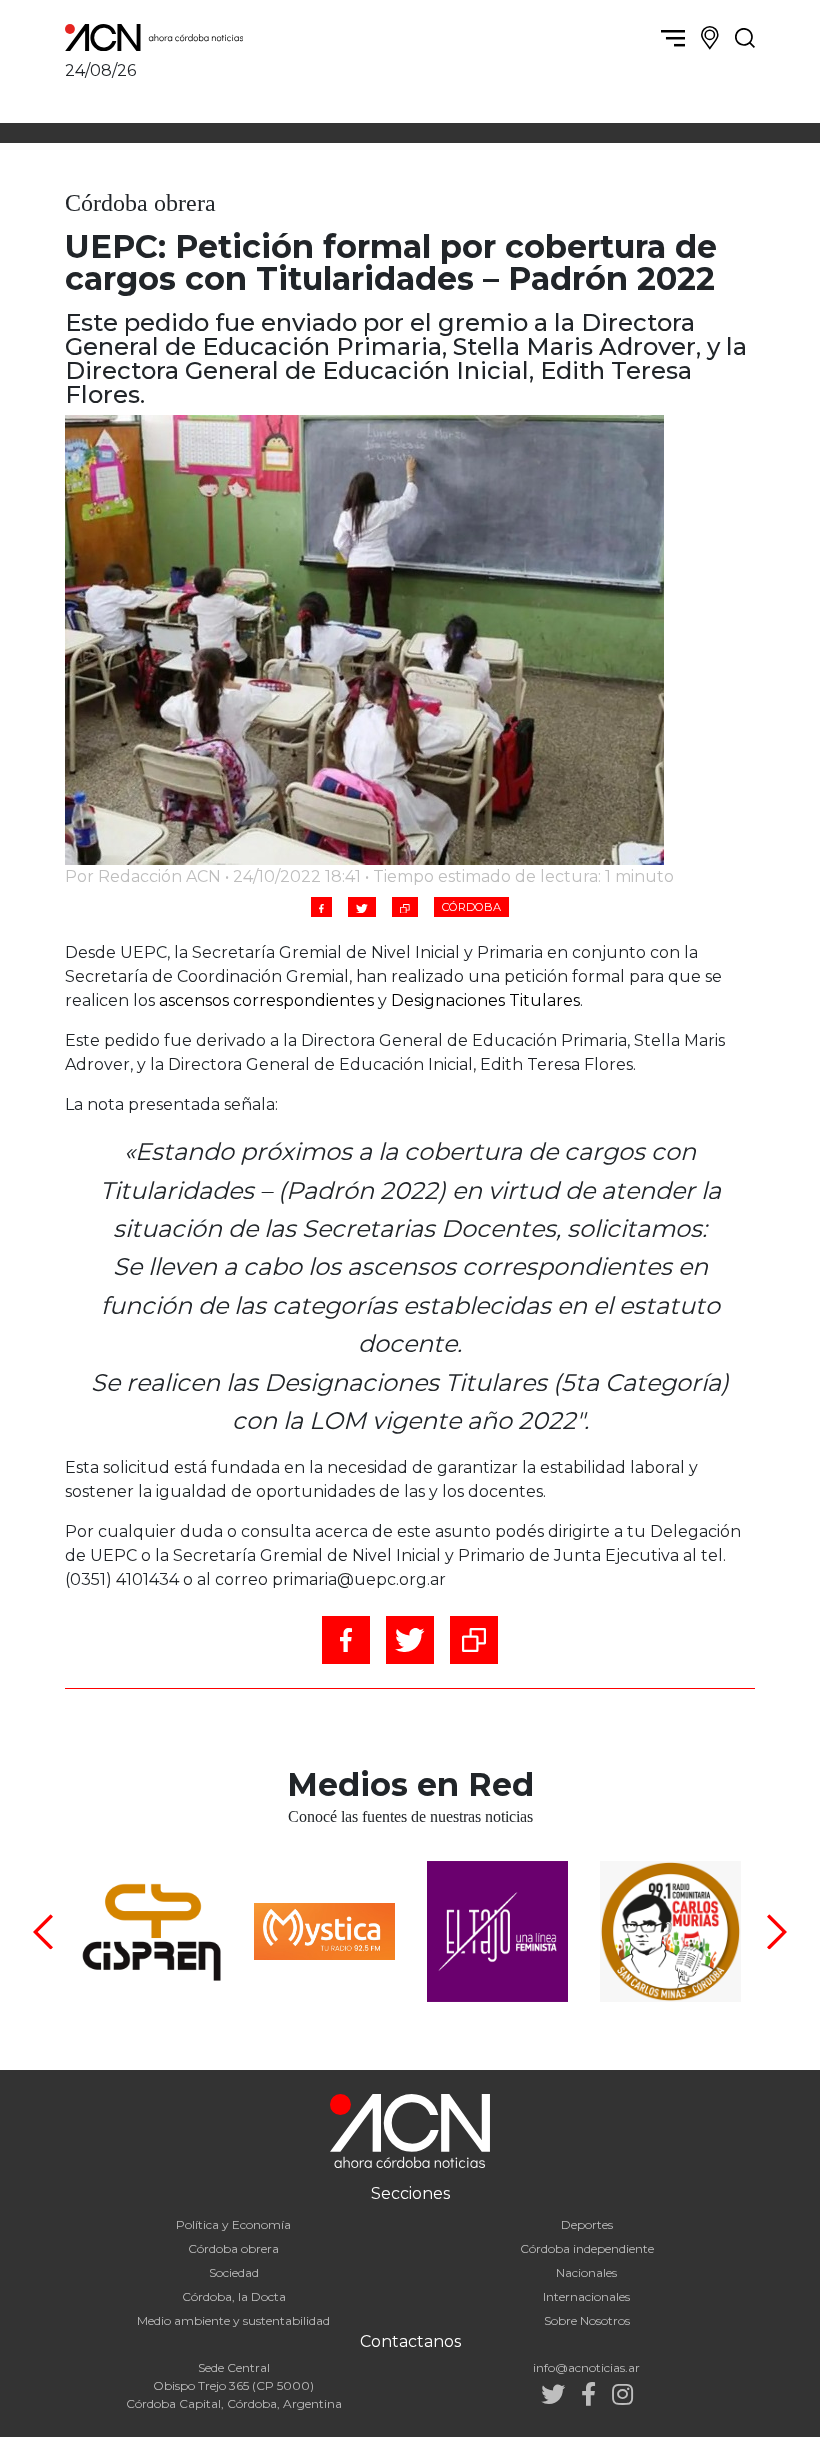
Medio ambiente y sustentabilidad (233, 2320)
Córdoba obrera (233, 2248)
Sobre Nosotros (587, 2320)
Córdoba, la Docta (234, 2296)
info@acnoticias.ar (586, 2367)
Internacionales (586, 2296)
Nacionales (586, 2272)
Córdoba (471, 907)
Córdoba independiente (587, 2248)
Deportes (587, 2224)
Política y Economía (233, 2224)
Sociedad (234, 2272)
